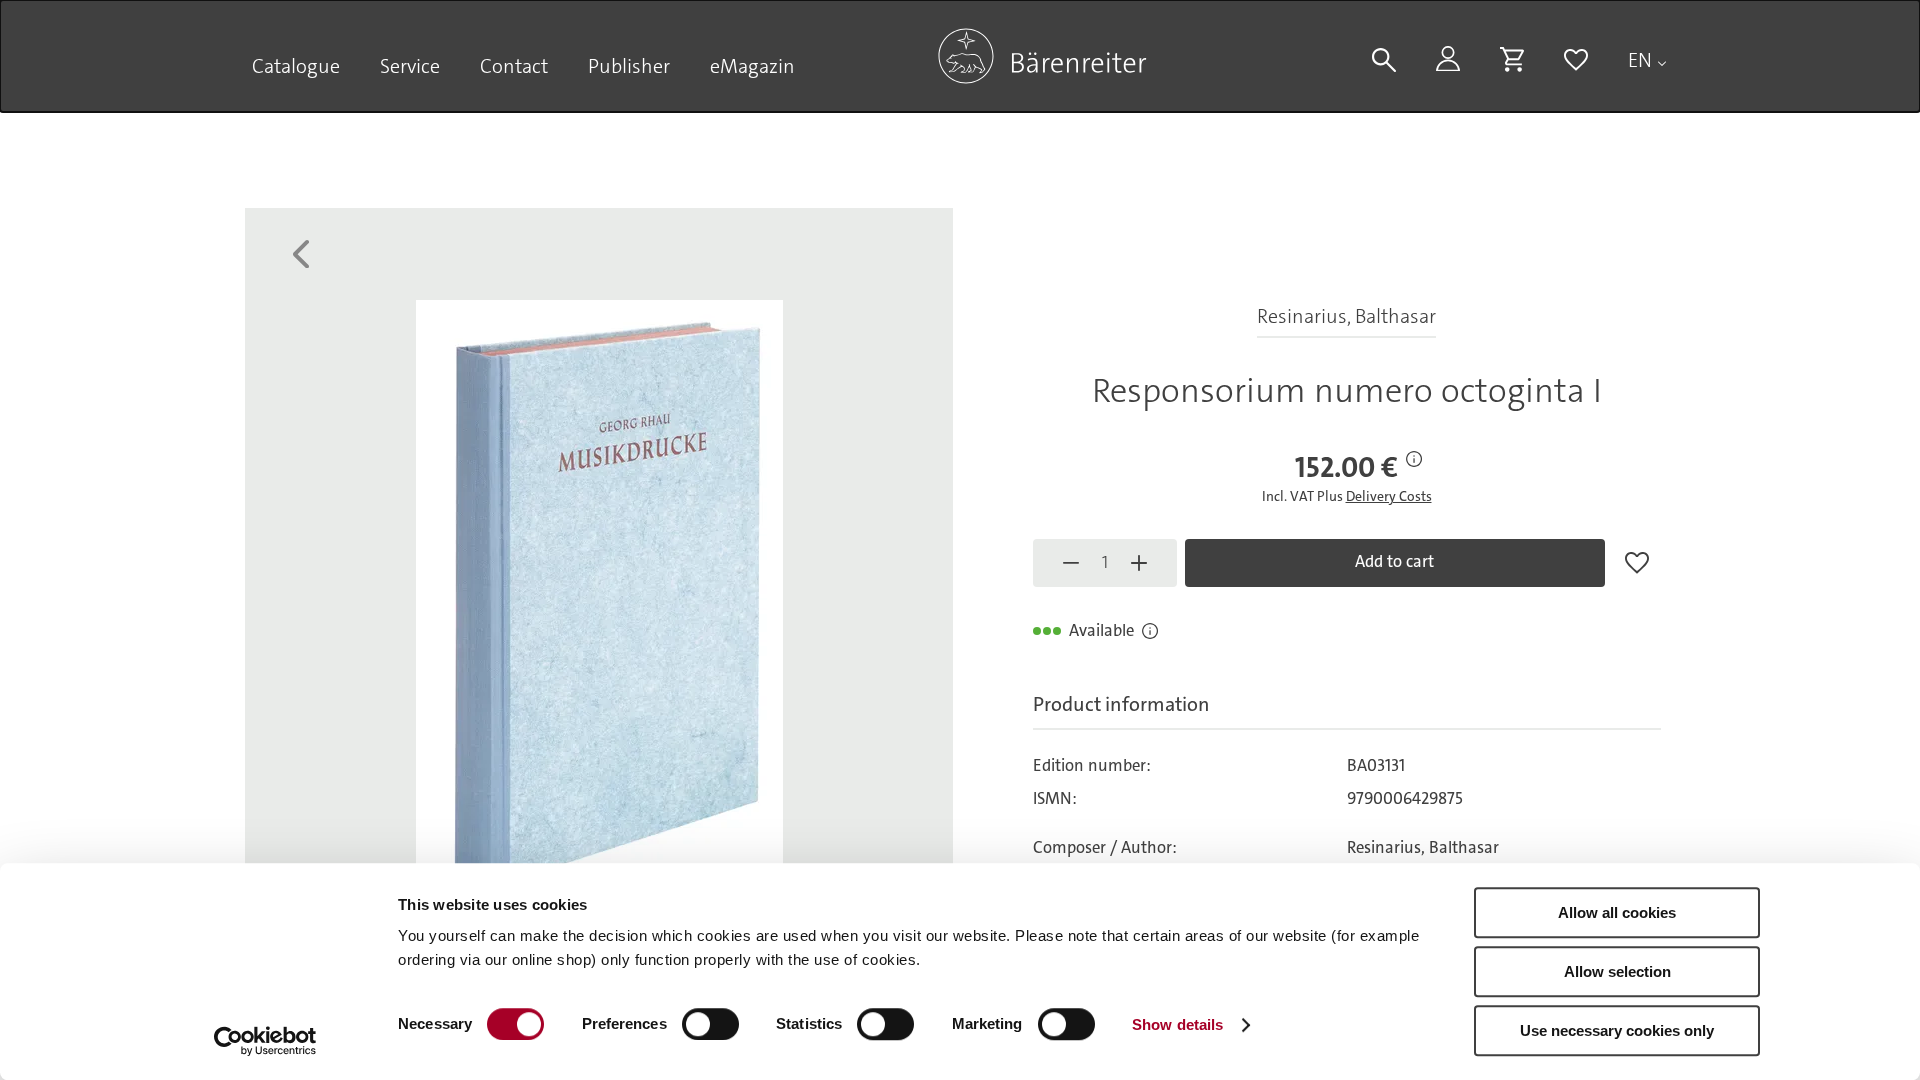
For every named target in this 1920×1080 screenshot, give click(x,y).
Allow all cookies (1617, 912)
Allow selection (1617, 971)
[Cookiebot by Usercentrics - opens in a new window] (265, 1041)
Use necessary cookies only (1617, 1030)
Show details (1177, 1024)
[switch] (710, 1024)
